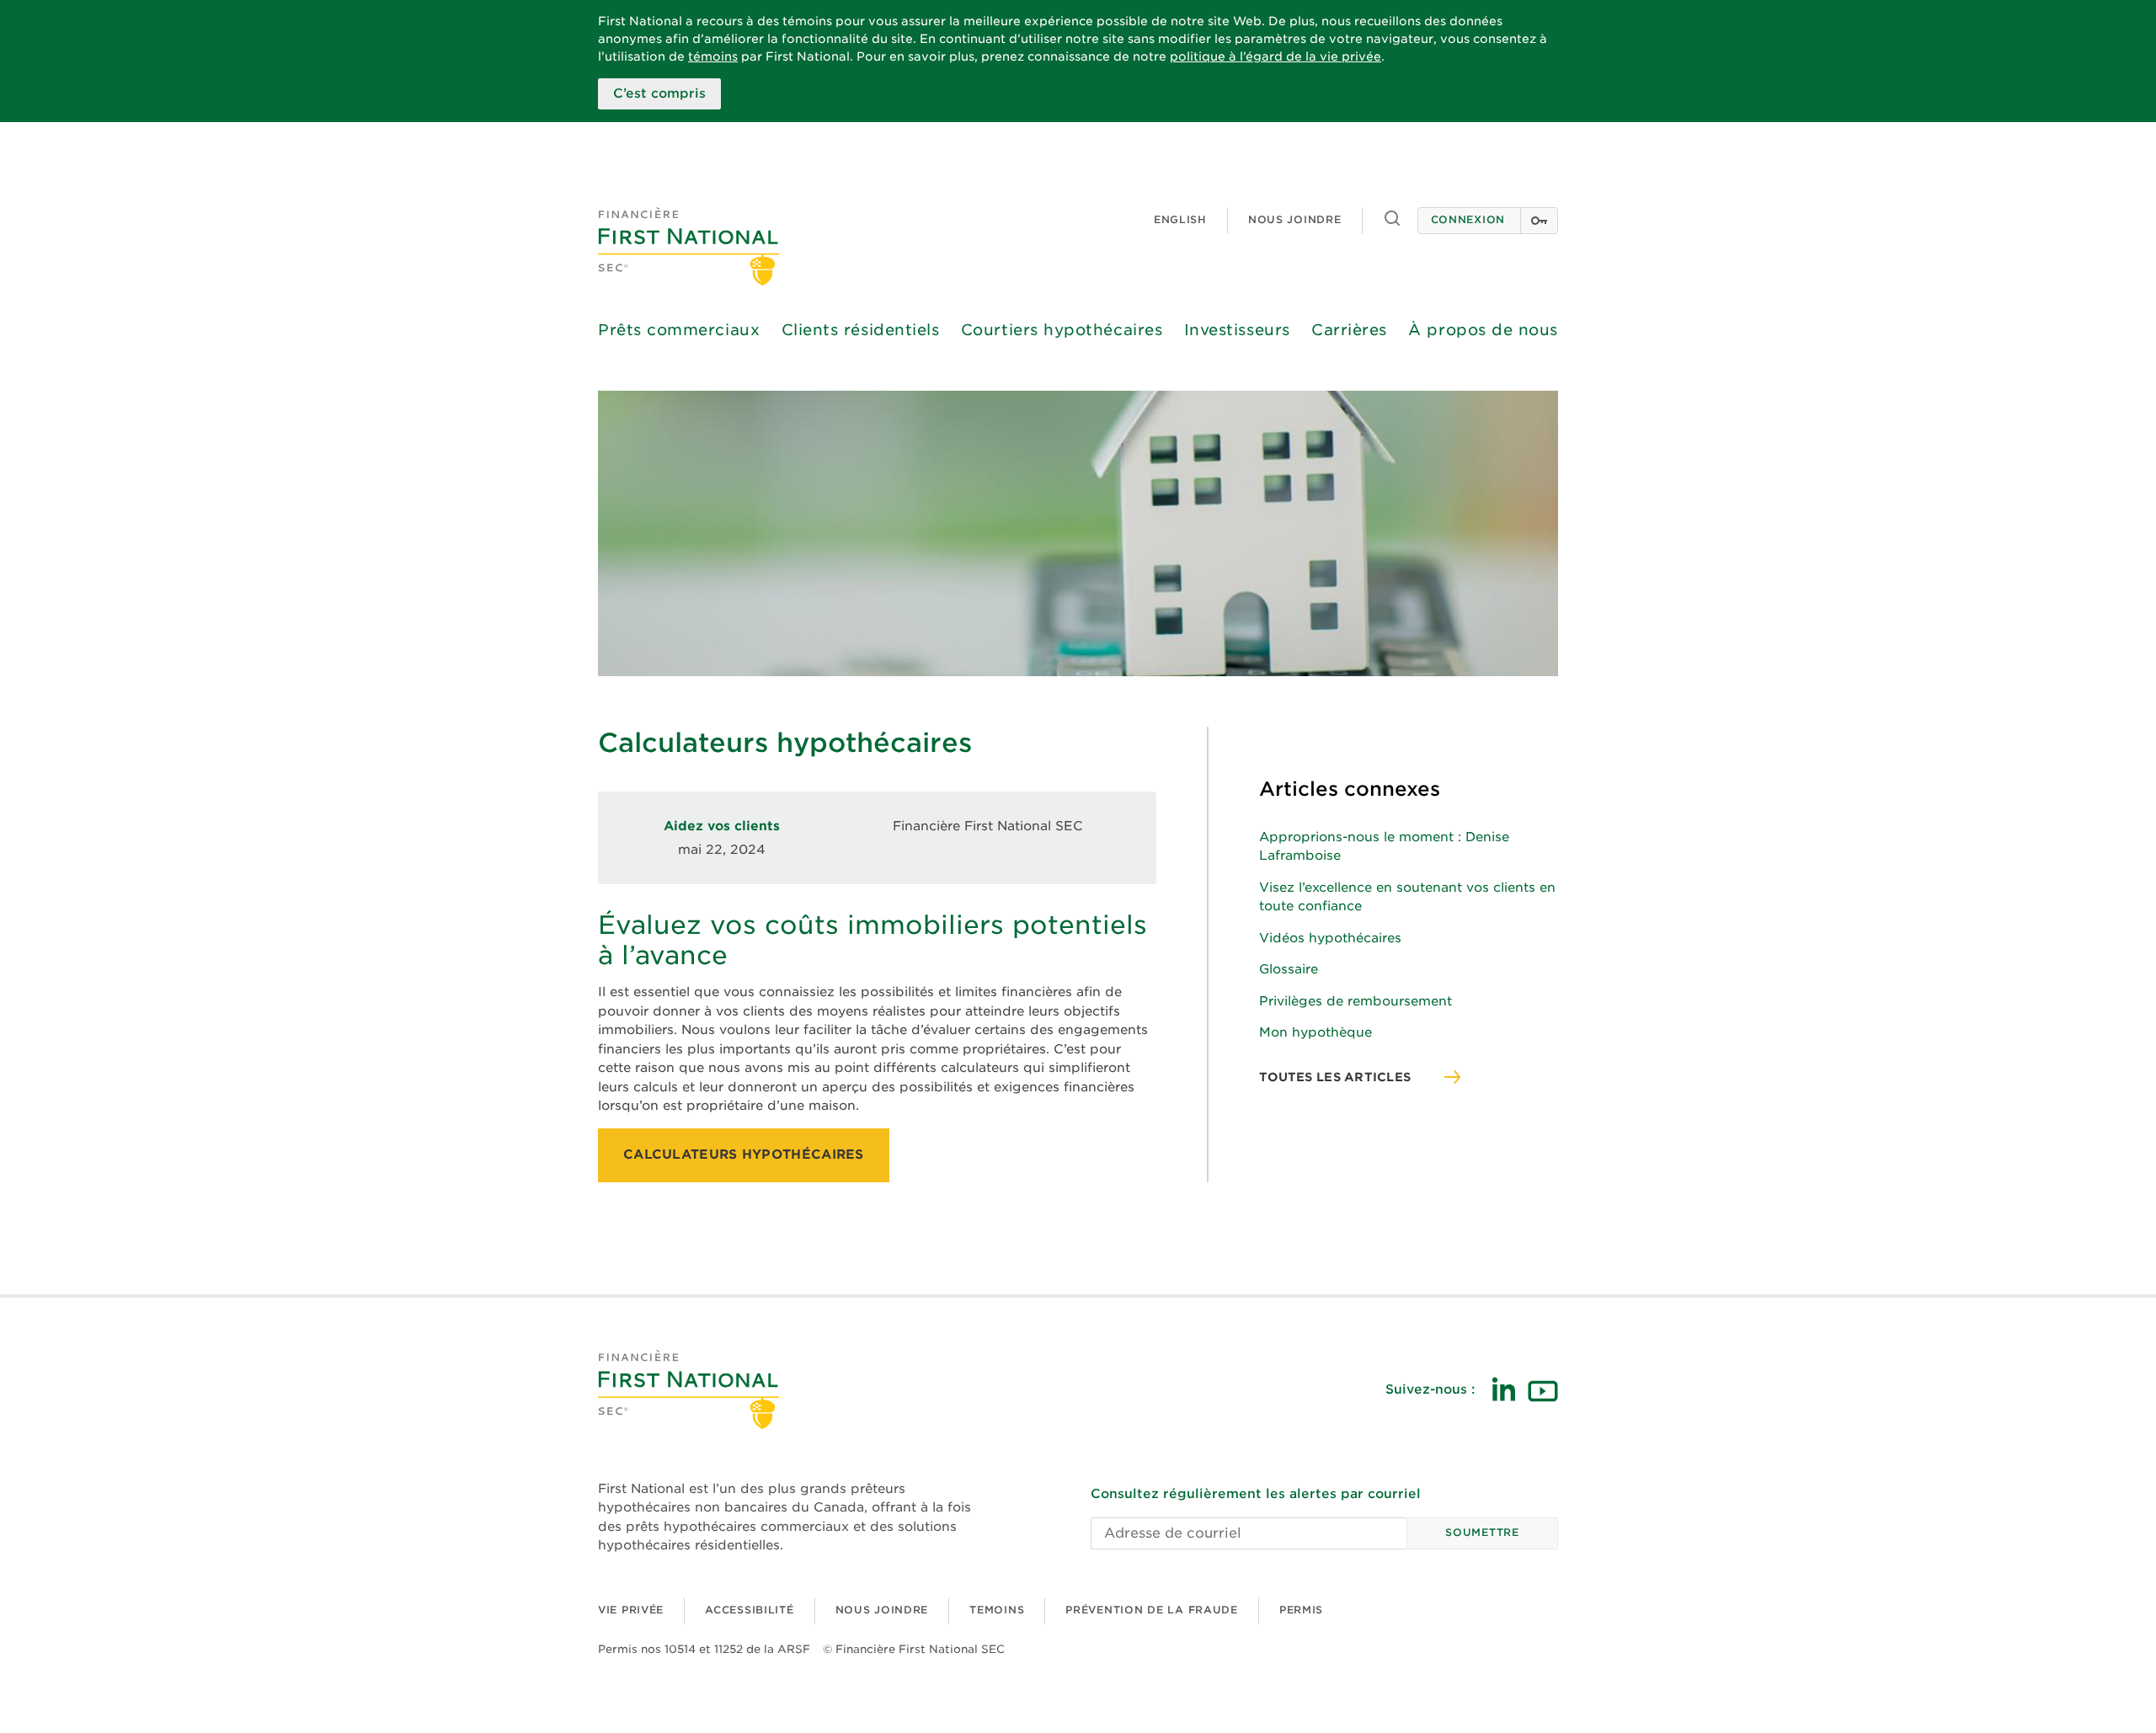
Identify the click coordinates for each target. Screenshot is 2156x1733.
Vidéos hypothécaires (1330, 938)
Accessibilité (749, 1610)
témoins (713, 56)
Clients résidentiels (861, 330)
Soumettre (1482, 1532)
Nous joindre (1295, 219)
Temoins (997, 1610)
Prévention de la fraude (1152, 1610)
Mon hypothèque (1315, 1032)
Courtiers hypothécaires (1062, 330)
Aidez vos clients (722, 826)
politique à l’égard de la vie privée (1275, 56)
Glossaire (1289, 969)
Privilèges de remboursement (1356, 1001)
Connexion (1468, 219)
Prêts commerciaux (679, 330)
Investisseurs (1237, 330)
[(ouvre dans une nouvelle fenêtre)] (1503, 1389)
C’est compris (659, 93)
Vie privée (631, 1610)
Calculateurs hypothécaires (744, 1154)
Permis (1301, 1610)
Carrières (1349, 330)
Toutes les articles (1335, 1077)
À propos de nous (1483, 330)
